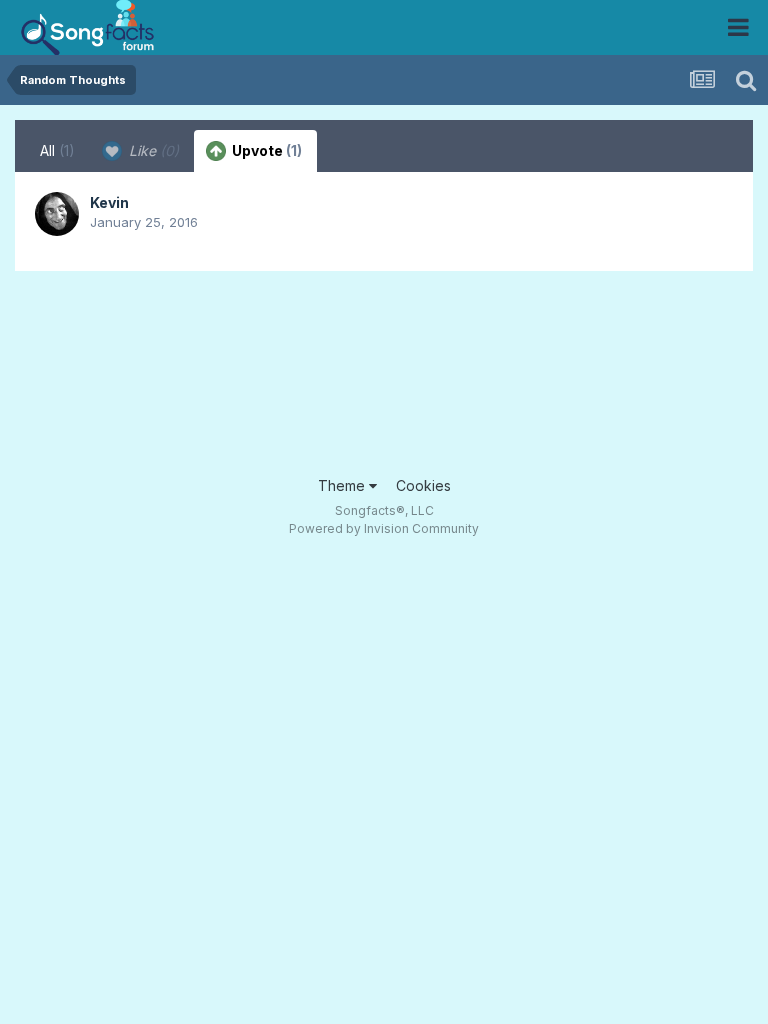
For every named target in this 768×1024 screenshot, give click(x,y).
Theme (343, 485)
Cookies (423, 485)
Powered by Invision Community (384, 528)
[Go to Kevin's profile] (57, 214)
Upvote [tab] (265, 150)
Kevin (109, 202)
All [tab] (57, 150)
